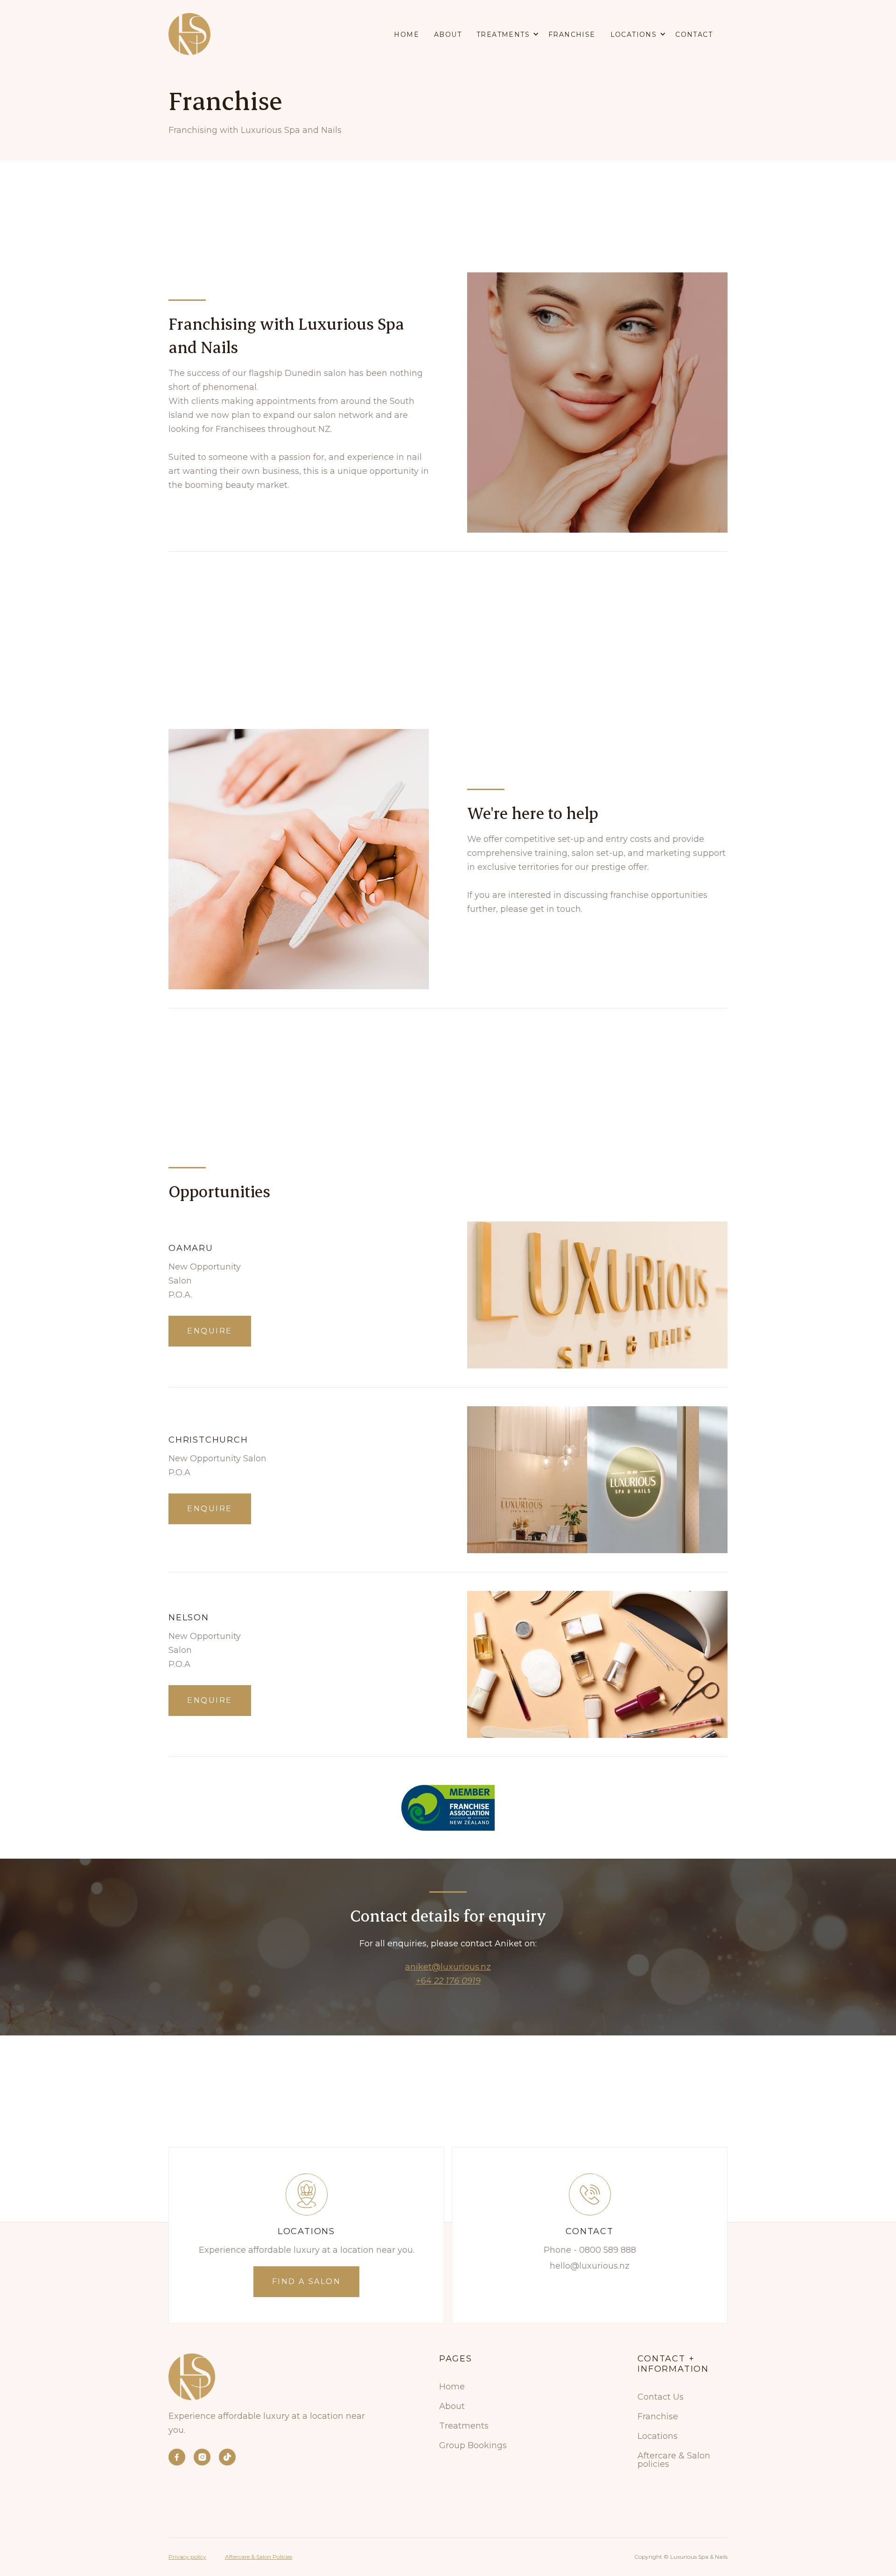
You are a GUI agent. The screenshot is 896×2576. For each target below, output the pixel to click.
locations (634, 35)
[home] (189, 34)
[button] (512, 34)
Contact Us (661, 2397)
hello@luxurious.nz (590, 2266)
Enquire (210, 1331)
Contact (694, 35)
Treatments (464, 2426)
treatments (503, 35)
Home (406, 35)
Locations (658, 2436)
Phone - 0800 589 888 (590, 2250)
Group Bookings (473, 2445)
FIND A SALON (307, 2281)
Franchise (572, 35)
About (448, 35)
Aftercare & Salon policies (674, 2460)
